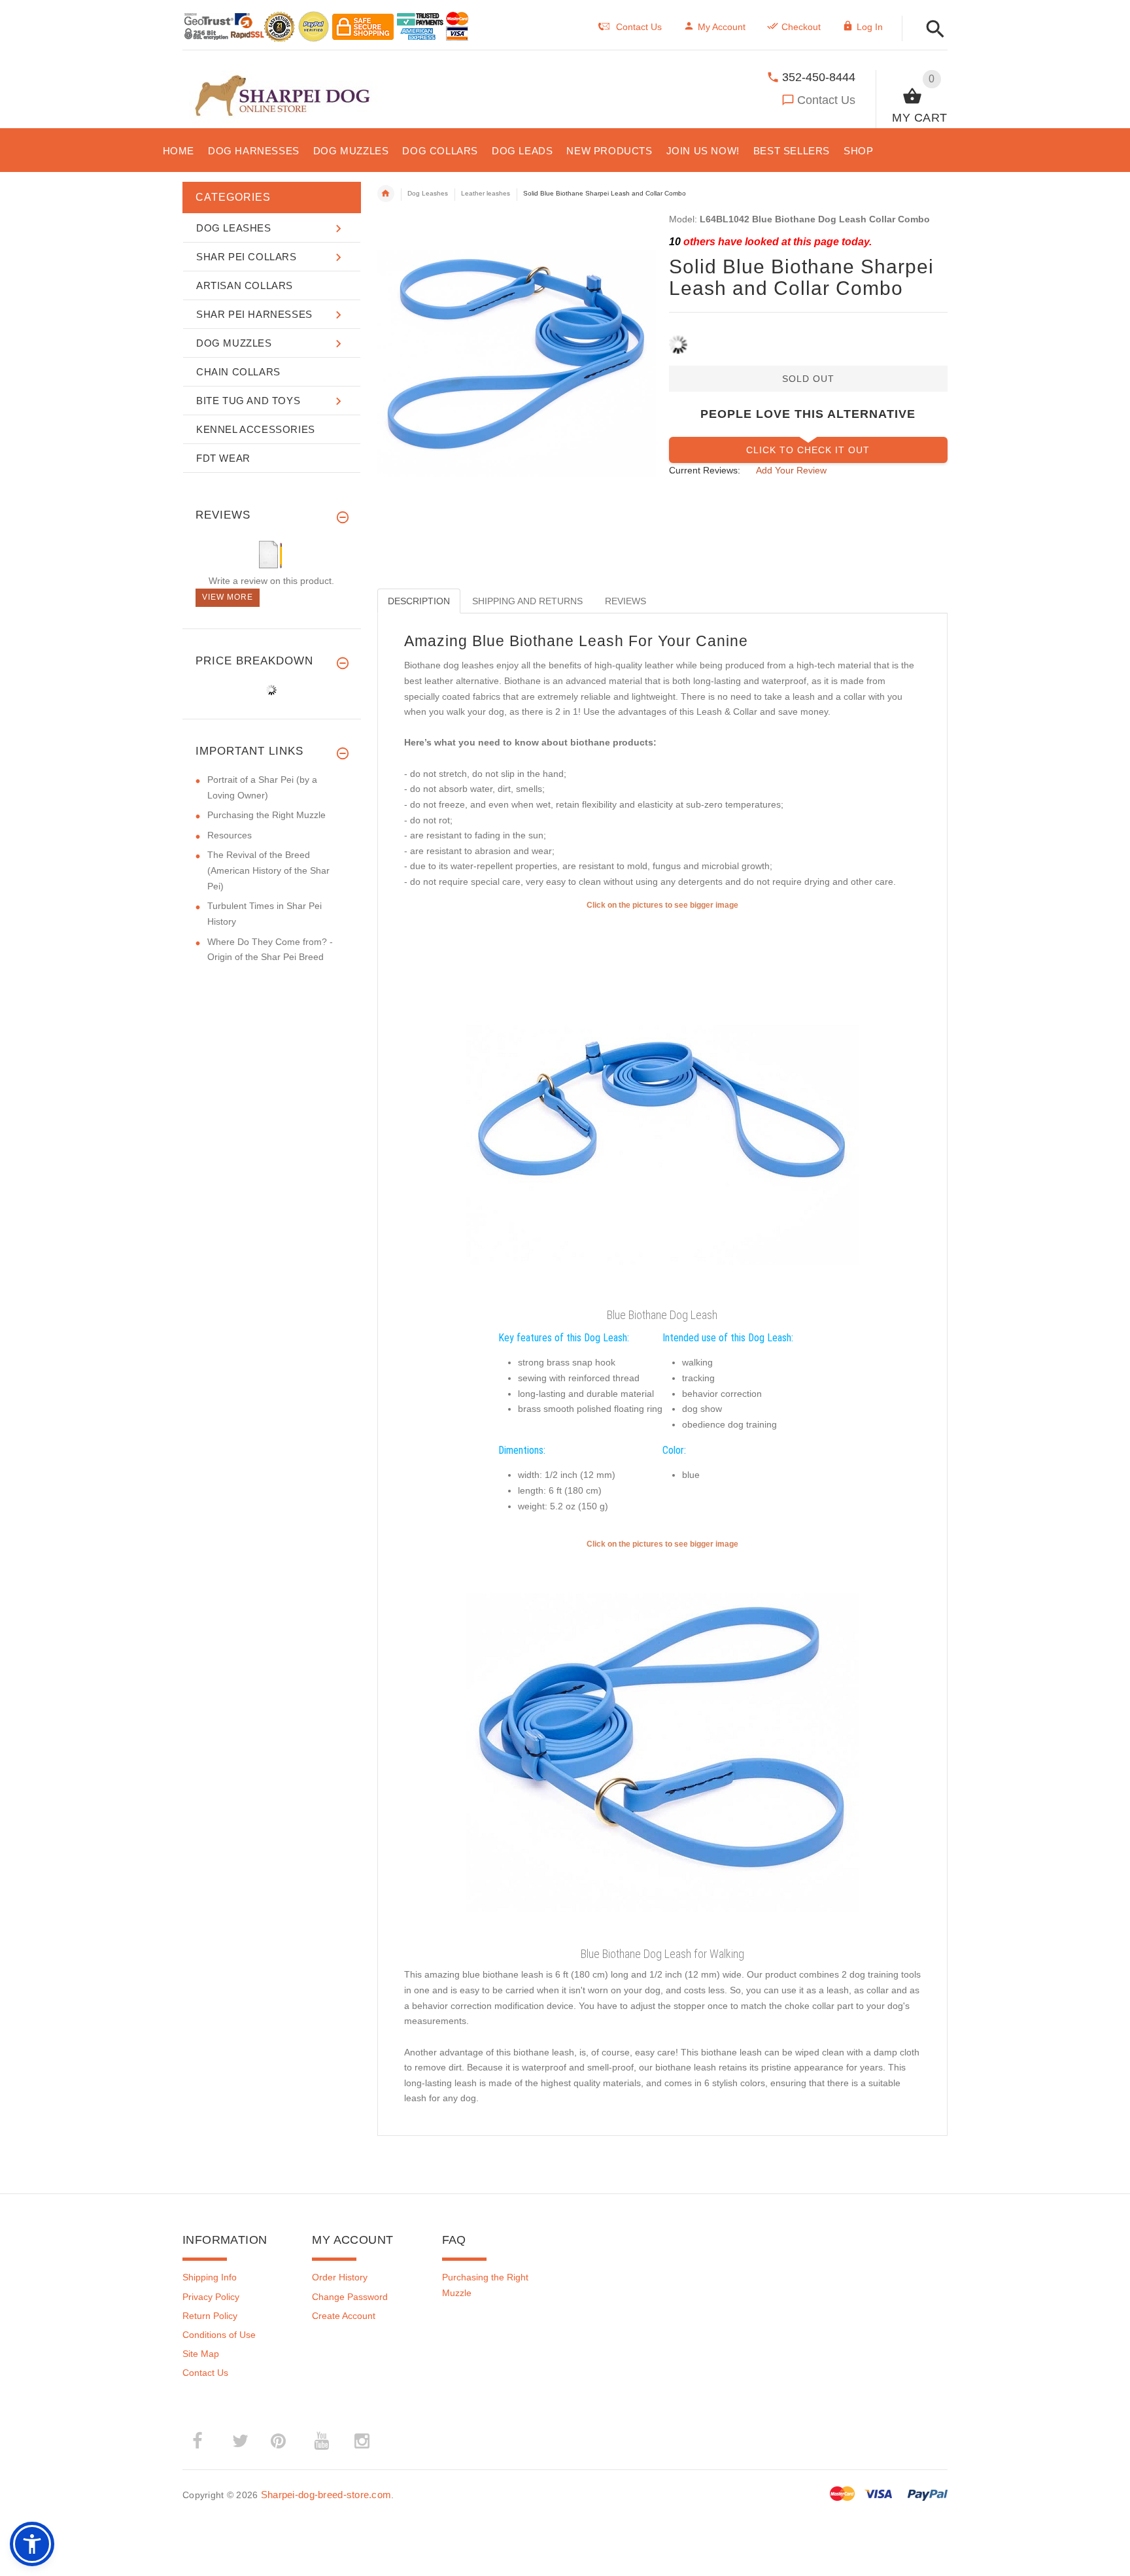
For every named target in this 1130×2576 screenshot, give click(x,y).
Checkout (801, 27)
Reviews (625, 601)
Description (419, 601)
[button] (932, 30)
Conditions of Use (219, 2335)
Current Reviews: (705, 470)
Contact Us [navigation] (639, 27)
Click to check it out (808, 450)
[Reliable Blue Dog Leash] (662, 1107)
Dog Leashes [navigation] (428, 193)
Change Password (350, 2297)
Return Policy (210, 2316)
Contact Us (826, 100)
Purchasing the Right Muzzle (266, 815)
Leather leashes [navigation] (486, 193)
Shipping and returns (527, 601)
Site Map (201, 2354)
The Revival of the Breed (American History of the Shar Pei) (268, 870)
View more (228, 597)
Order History (340, 2277)
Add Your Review (791, 470)
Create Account (344, 2316)
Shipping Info (210, 2277)
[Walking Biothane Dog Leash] (662, 1746)
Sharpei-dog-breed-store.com (326, 2495)
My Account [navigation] (722, 27)
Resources (230, 835)
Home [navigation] (386, 194)
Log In (870, 27)
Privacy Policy (211, 2297)
